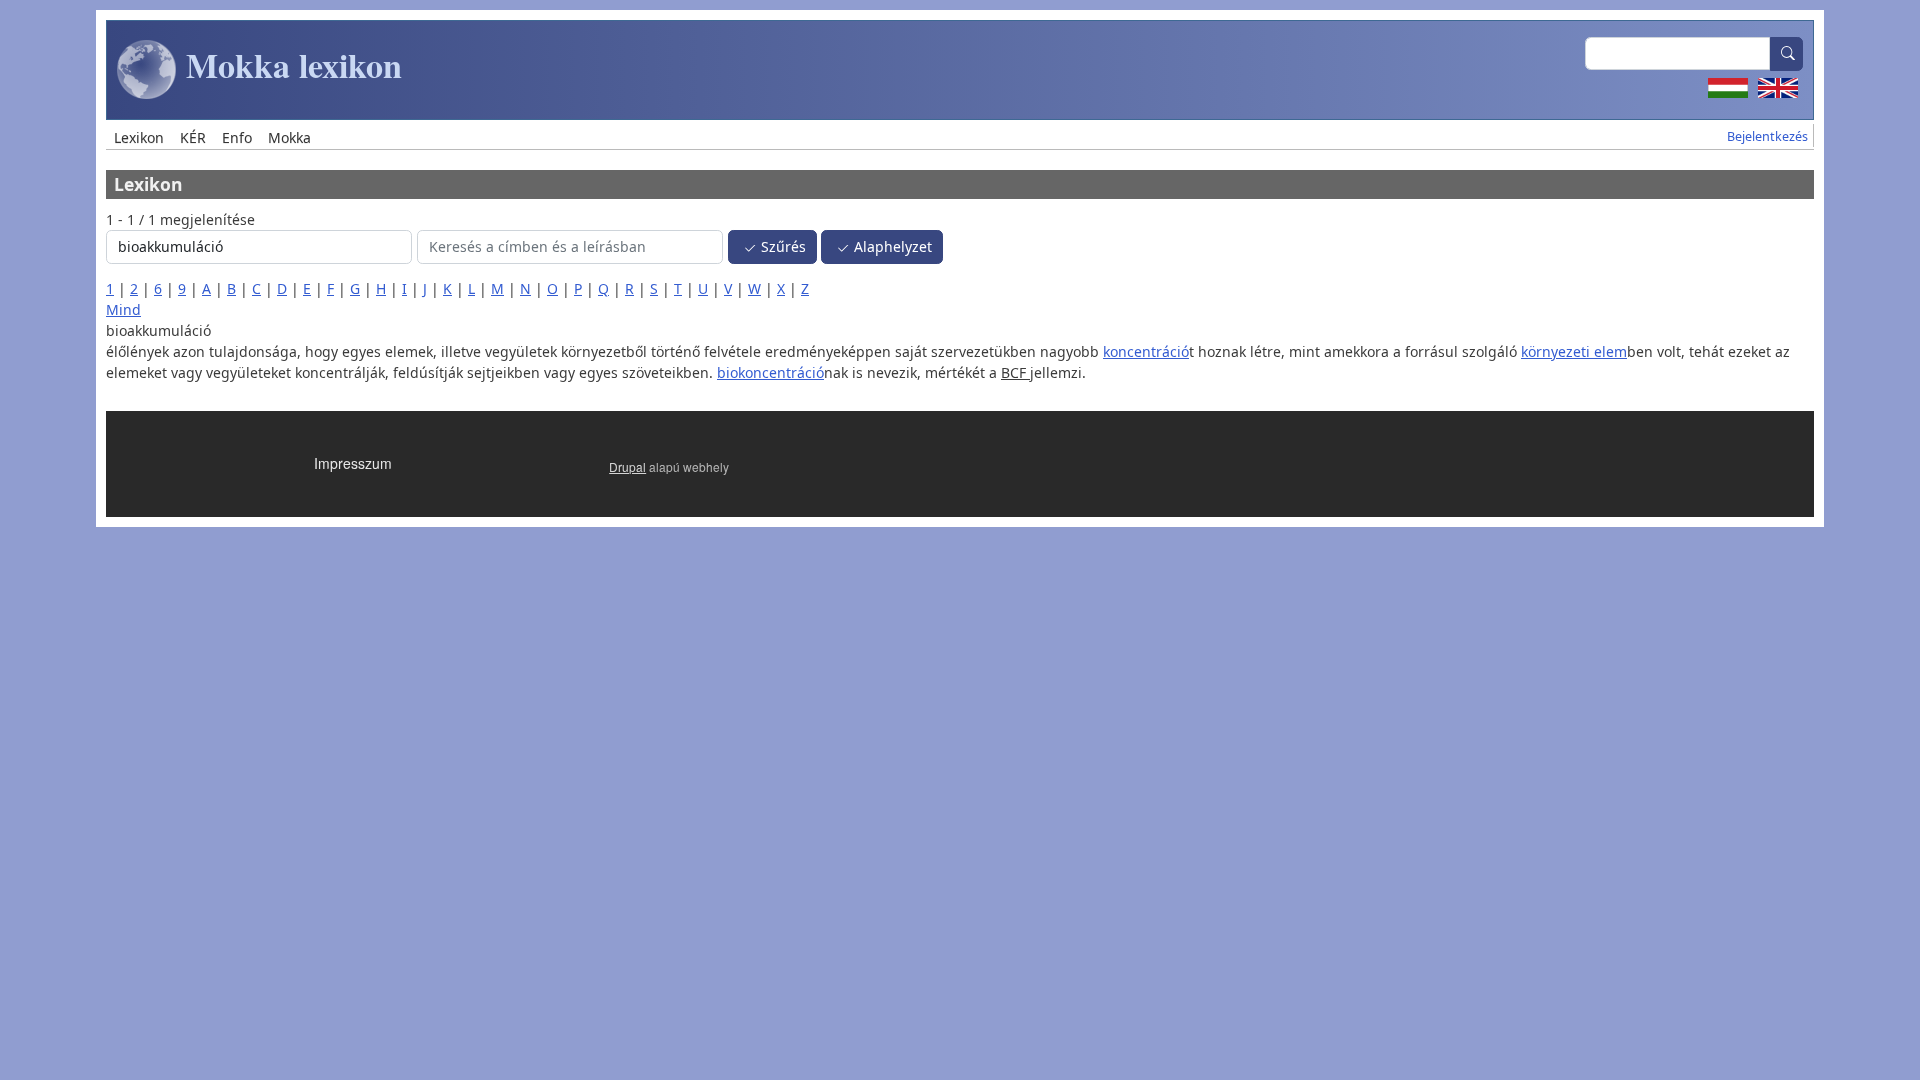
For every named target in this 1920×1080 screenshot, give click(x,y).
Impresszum (353, 463)
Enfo (237, 137)
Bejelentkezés (1767, 136)
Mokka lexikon (289, 65)
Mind (123, 309)
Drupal (627, 466)
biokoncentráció (770, 372)
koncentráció (1146, 351)
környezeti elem (1574, 351)
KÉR (193, 137)
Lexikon (139, 137)
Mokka (289, 137)
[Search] (1787, 54)
